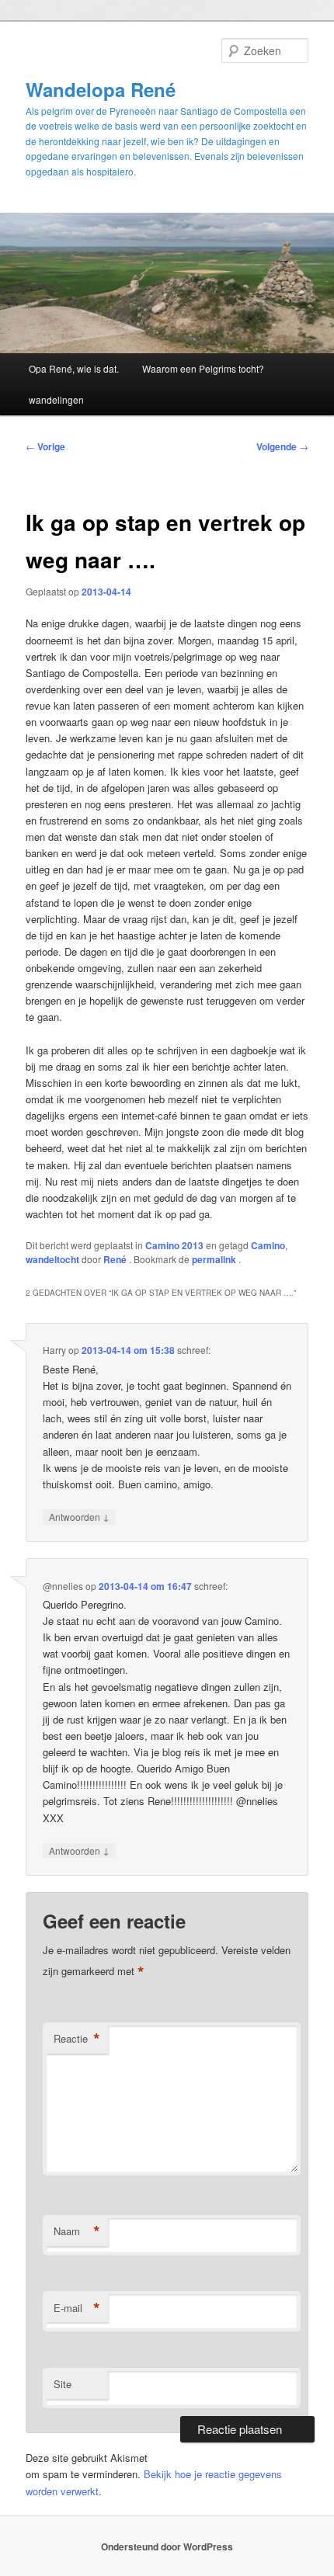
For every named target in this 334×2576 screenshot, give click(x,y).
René (116, 1259)
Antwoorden (79, 1516)
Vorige (45, 446)
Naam (77, 2231)
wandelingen (56, 399)
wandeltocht (52, 1259)
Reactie (77, 2039)
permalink (215, 1259)
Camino (268, 1245)
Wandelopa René (101, 89)
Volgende (282, 446)
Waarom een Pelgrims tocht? (203, 368)
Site (63, 2384)
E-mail (77, 2308)
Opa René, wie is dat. (74, 368)
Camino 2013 (174, 1245)
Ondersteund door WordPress (167, 2546)
